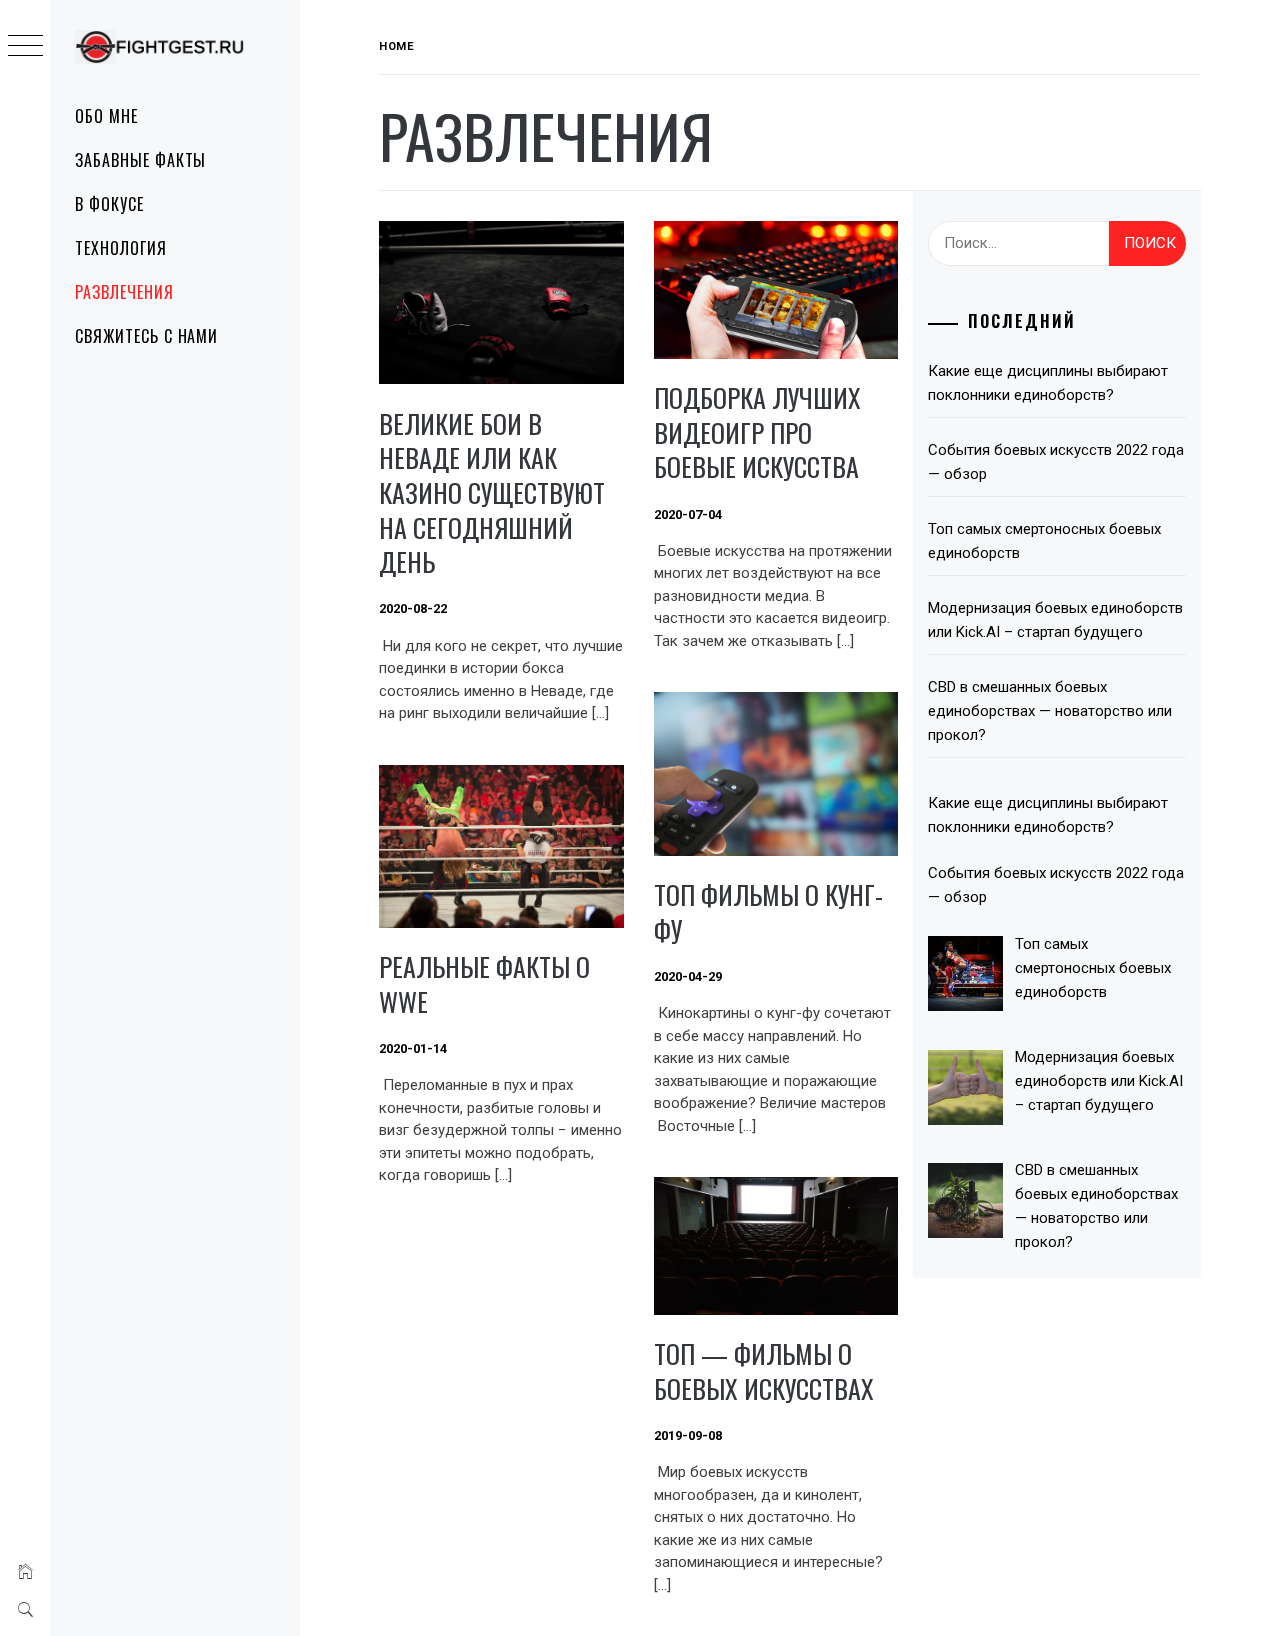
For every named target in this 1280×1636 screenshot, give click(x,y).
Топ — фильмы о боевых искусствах (764, 1371)
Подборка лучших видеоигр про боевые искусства (757, 432)
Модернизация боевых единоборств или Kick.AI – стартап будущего (1055, 620)
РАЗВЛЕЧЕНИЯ (124, 292)
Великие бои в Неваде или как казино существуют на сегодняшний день (492, 493)
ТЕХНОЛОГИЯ (121, 248)
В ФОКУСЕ (109, 204)
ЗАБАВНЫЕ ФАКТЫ (140, 160)
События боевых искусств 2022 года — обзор (1056, 462)
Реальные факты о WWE (484, 984)
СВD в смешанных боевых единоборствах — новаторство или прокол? (1050, 711)
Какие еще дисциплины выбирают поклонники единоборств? (1048, 383)
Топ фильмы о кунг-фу (768, 912)
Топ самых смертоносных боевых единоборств (1044, 541)
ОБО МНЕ (106, 116)
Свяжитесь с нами (146, 336)
